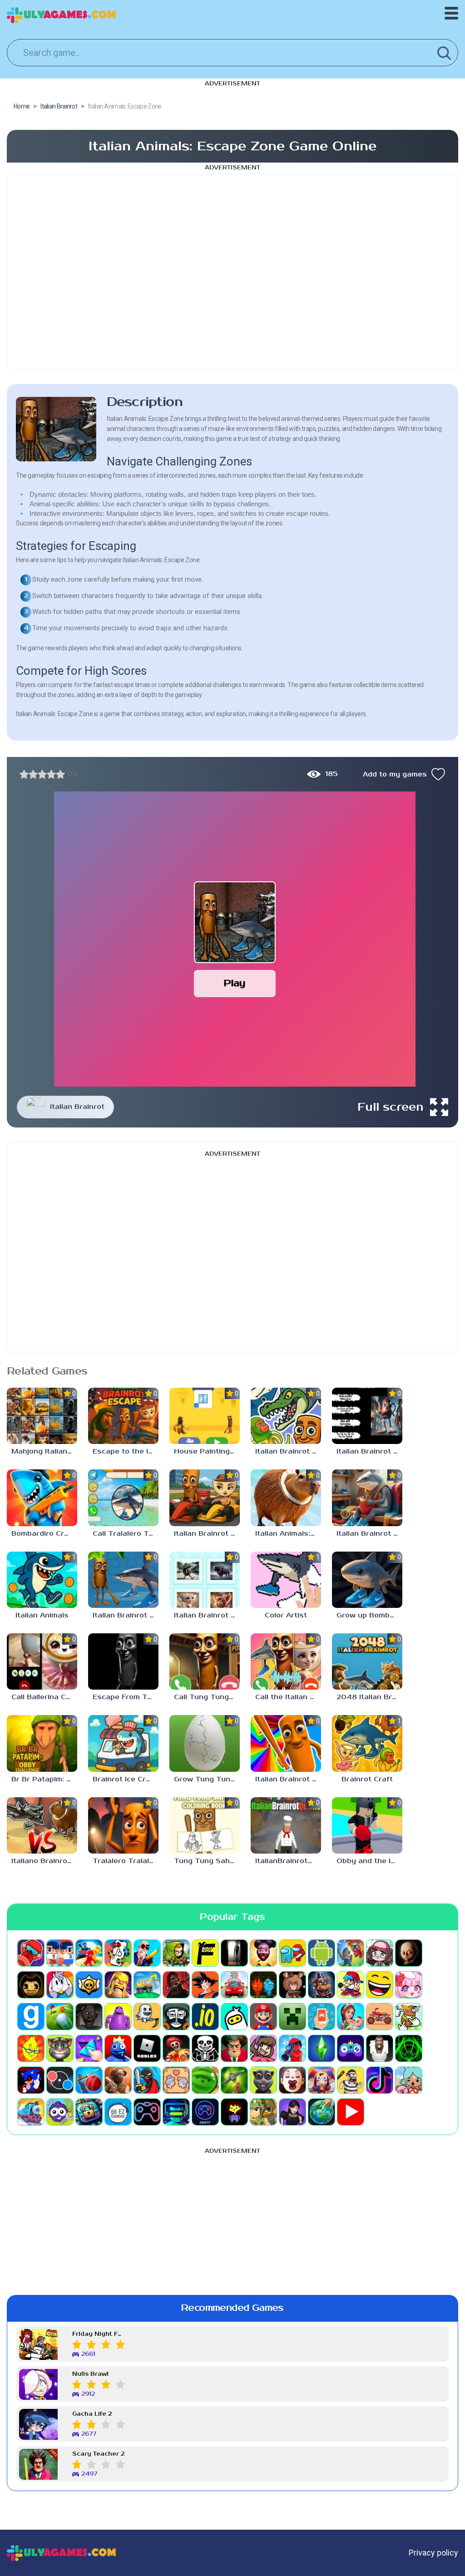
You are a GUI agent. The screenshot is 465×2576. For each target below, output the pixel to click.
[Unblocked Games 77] (205, 2112)
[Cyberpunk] (176, 1985)
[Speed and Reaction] (60, 2080)
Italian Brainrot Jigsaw (126, 1615)
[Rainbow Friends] (118, 2048)
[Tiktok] (380, 2080)
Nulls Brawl (90, 2374)
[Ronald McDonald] (176, 2048)
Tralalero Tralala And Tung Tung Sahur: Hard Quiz (126, 1861)
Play (235, 983)
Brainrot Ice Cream (126, 1779)
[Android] (322, 1953)
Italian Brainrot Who (369, 1451)
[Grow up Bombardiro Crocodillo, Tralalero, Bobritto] (367, 1580)
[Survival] (234, 2080)
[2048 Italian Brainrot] (367, 1661)
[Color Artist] (286, 1580)
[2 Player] (60, 1953)
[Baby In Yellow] (409, 1953)
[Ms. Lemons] (31, 2048)
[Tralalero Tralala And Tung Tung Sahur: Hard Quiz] (123, 1825)
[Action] (147, 1953)
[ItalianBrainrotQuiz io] (286, 1825)
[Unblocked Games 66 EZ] (118, 2112)
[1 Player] (31, 1953)
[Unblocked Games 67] (147, 2112)
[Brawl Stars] (89, 1985)
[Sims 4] (322, 2048)
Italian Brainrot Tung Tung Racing (207, 1534)
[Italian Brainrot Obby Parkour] (286, 1743)
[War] (263, 2112)
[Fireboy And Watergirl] (263, 1985)
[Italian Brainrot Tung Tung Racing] (205, 1498)
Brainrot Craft (367, 1779)
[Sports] (89, 2080)
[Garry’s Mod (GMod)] (31, 2017)
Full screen (391, 1107)
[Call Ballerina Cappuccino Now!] (42, 1661)
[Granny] (89, 2017)
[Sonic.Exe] (31, 2080)
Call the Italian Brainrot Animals (288, 1697)
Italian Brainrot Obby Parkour (288, 1779)
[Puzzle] (89, 2048)
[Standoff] (118, 2080)
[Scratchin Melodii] (263, 2048)
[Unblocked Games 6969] (176, 2112)
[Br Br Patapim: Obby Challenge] (42, 1743)
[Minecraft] (292, 2017)
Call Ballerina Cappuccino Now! (44, 1697)
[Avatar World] (380, 1953)
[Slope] (409, 2048)
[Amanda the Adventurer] (263, 1953)
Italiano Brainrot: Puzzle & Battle (44, 1861)
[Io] (205, 2017)
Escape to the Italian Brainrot (126, 1451)
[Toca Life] (409, 2080)
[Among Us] (292, 1953)
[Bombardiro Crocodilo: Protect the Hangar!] (42, 1498)
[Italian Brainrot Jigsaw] (123, 1580)
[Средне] (42, 774)
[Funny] (380, 1985)
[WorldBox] (322, 2112)
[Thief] (351, 2080)
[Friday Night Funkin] (351, 1985)
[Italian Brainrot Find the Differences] (367, 1498)
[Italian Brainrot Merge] (286, 1416)
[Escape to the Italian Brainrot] (123, 1416)
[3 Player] (89, 1953)
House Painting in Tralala (207, 1451)
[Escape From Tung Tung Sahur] (123, 1661)
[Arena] (351, 1953)
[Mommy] (351, 2017)
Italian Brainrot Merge (288, 1451)
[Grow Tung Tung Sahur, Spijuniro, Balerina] (205, 1743)
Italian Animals (42, 1615)
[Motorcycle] (380, 2017)
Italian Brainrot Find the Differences (369, 1534)
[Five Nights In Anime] (292, 1985)
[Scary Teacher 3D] (234, 2048)
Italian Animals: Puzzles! (288, 1534)
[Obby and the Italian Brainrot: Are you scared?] (367, 1825)
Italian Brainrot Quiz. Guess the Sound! (207, 1615)
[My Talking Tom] (60, 2048)
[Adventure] (176, 1953)
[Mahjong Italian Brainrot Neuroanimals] (42, 1416)
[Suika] (205, 2080)
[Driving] (234, 1985)
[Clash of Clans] (118, 1985)
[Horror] (147, 2017)
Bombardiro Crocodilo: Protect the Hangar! (44, 1534)
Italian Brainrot (77, 1107)
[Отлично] (60, 774)
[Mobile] (322, 2017)
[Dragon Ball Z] (205, 1985)
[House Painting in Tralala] (205, 1416)
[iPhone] (234, 2017)
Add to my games (395, 774)
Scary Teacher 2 (98, 2454)
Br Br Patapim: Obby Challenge (44, 1779)
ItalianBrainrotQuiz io (288, 1861)
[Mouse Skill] (409, 2017)
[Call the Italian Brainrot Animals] (286, 1661)
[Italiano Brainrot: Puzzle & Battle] (42, 1825)
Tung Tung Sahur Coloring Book (207, 1861)
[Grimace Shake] (118, 2017)
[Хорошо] (51, 774)
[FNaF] (322, 1985)
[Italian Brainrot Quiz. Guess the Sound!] (205, 1580)
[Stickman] (147, 2080)
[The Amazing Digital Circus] (322, 2080)
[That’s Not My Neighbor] (292, 2080)
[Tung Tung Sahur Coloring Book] (205, 1825)
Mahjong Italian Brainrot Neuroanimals (44, 1451)
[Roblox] (147, 2048)
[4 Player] (118, 1953)
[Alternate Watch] (234, 1953)
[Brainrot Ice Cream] (123, 1743)
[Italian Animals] (42, 1580)
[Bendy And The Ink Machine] (31, 1985)
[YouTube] (351, 2112)
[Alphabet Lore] (205, 1953)
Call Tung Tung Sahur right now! (207, 1697)
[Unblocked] (60, 2112)
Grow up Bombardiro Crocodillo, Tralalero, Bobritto (369, 1615)
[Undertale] (234, 2112)
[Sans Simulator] (205, 2048)
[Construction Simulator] (147, 1985)
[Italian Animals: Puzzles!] (286, 1498)
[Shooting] (292, 2048)
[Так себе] (33, 774)
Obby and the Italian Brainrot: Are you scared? (369, 1861)
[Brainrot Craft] (367, 1743)
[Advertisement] (232, 272)
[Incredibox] (176, 2017)
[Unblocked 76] (89, 2112)
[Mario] (263, 2017)
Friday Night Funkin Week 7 (99, 2334)
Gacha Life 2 (92, 2414)
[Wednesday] (292, 2112)
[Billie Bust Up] (60, 1985)
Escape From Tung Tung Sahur (126, 1697)
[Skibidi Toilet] (380, 2048)
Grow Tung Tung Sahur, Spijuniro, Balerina (207, 1779)
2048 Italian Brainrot (369, 1697)
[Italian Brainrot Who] (367, 1416)
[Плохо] (24, 774)
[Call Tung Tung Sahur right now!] (205, 1661)
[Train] (31, 2112)
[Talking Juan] (263, 2080)
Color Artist (286, 1615)
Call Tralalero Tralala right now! (126, 1534)
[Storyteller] (176, 2080)
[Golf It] (60, 2017)
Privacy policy (433, 2553)
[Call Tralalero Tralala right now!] (123, 1498)
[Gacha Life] (409, 1985)
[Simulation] (351, 2048)
